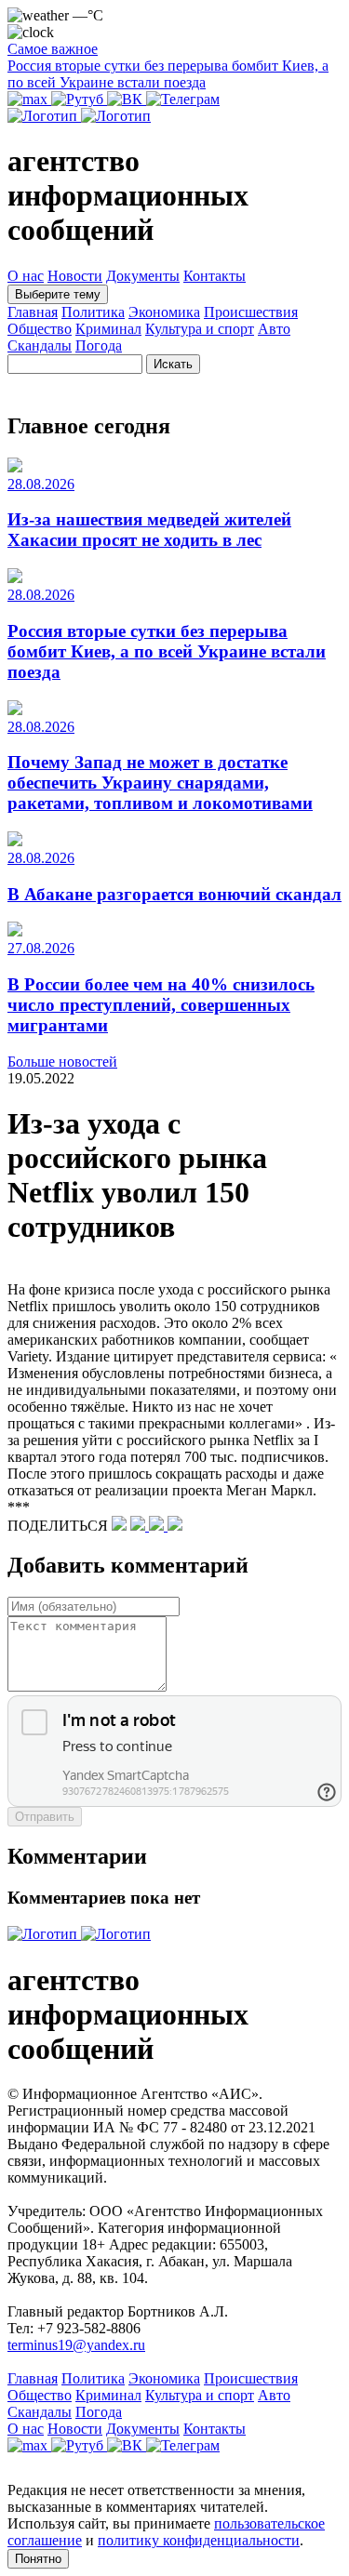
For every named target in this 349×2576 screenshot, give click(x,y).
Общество (40, 329)
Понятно (38, 2559)
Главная (33, 312)
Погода (99, 345)
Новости (75, 276)
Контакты (215, 276)
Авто (274, 329)
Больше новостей (62, 1062)
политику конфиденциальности (199, 2540)
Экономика (164, 312)
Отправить (45, 1817)
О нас (26, 276)
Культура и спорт (200, 329)
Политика (93, 312)
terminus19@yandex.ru (76, 2345)
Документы (143, 276)
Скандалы (40, 345)
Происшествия (251, 312)
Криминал (108, 329)
